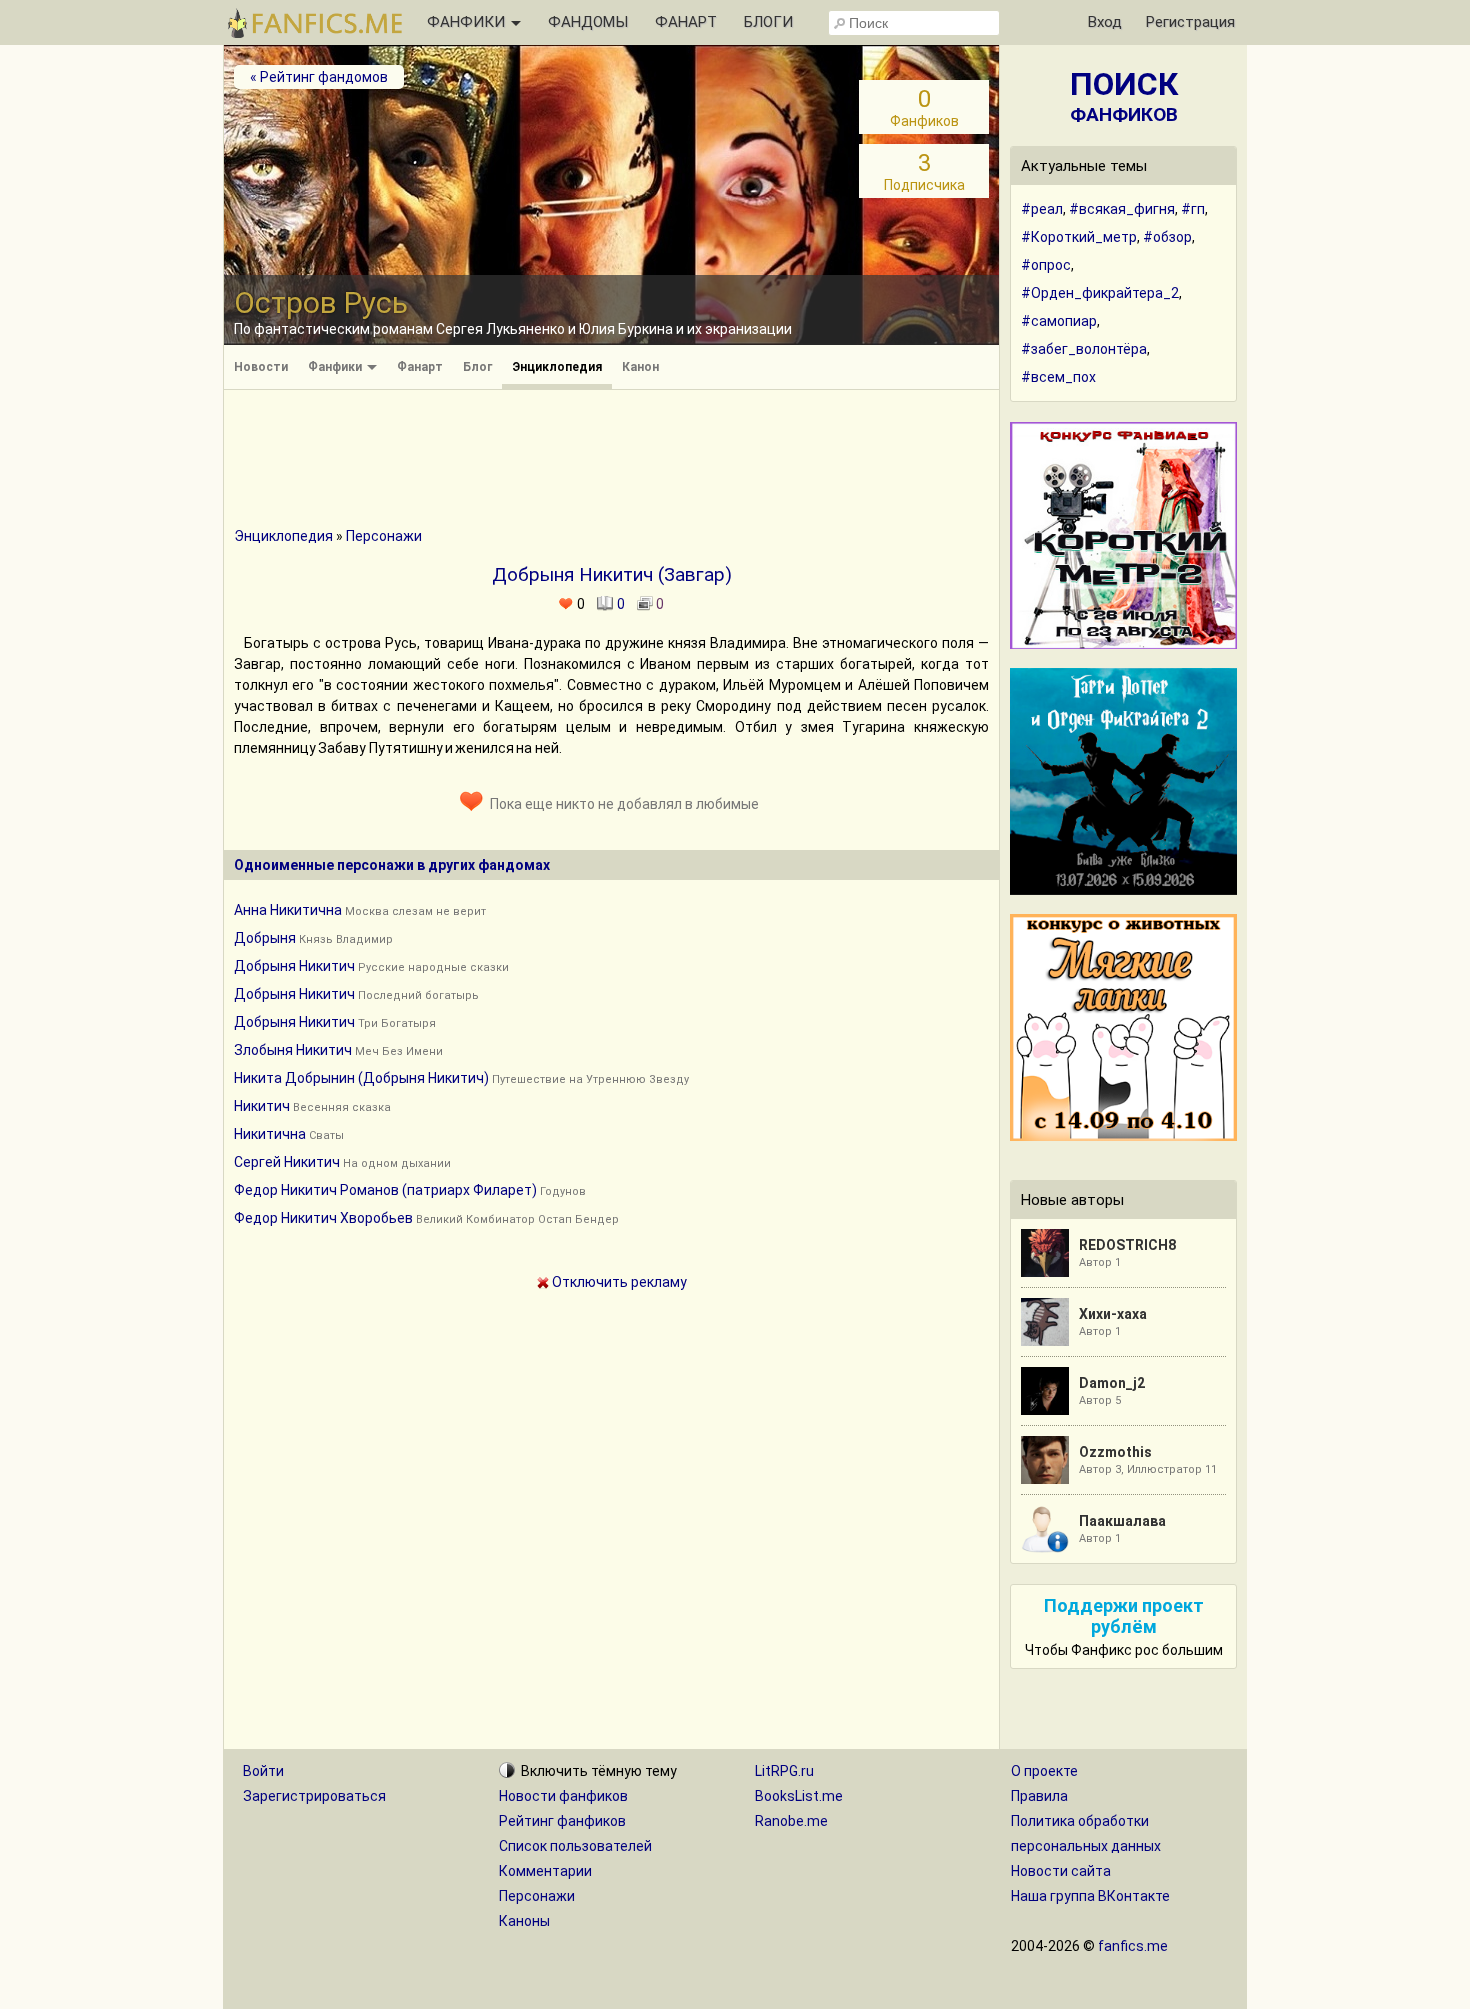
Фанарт (420, 367)
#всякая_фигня (1122, 209)
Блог (477, 367)
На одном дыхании (397, 1163)
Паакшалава (1122, 1521)
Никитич (262, 1106)
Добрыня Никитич (294, 966)
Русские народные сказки (433, 967)
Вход (1105, 22)
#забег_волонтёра (1084, 349)
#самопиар (1059, 321)
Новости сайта (1061, 1871)
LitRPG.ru (784, 1771)
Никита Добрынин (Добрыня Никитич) (361, 1078)
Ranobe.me (791, 1821)
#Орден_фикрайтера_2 (1100, 293)
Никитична (270, 1134)
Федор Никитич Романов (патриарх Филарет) (385, 1190)
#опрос (1046, 265)
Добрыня (265, 938)
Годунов (563, 1191)
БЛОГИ (768, 22)
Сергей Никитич (287, 1162)
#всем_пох (1058, 377)
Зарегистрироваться (314, 1796)
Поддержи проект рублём (1124, 1616)
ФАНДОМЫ (588, 22)
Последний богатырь (418, 995)
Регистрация (1190, 22)
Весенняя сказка (342, 1107)
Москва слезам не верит (415, 911)
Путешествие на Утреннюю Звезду (590, 1079)
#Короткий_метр (1079, 237)
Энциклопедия (557, 367)
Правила (1039, 1796)
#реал (1042, 209)
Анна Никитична (288, 910)
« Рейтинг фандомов (319, 77)
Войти (263, 1771)
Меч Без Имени (399, 1051)
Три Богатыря (397, 1023)
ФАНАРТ (686, 22)
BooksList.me (799, 1796)
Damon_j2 (1112, 1383)
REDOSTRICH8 (1127, 1245)
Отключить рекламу (618, 1282)
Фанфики (336, 367)
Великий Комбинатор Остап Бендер (517, 1219)
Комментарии (545, 1871)
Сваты (326, 1135)
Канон (640, 367)
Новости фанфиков (563, 1796)
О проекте (1044, 1771)
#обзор (1167, 237)
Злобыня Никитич (293, 1050)
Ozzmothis (1115, 1452)
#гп (1193, 209)
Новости (261, 367)
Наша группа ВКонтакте (1090, 1896)
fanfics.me (1133, 1946)
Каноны (524, 1921)
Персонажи (384, 536)
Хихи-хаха (1113, 1314)
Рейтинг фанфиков (562, 1821)
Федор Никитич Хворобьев (323, 1218)
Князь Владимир (346, 939)
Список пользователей (575, 1846)
